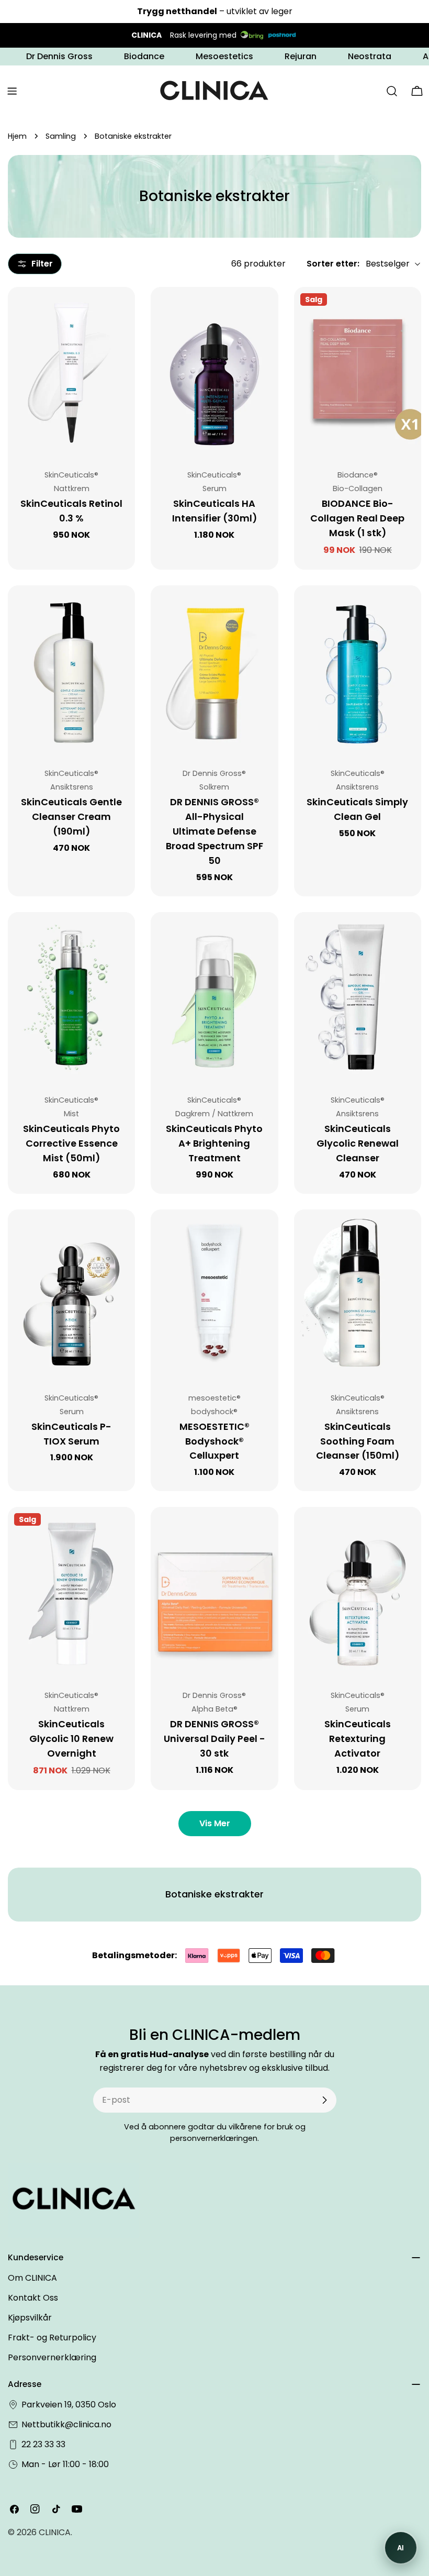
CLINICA (55, 2532)
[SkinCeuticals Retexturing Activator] (358, 1592)
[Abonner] (324, 2100)
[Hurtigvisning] (120, 310)
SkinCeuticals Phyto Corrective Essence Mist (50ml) (71, 1143)
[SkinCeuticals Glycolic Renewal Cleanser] (358, 997)
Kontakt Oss (33, 2298)
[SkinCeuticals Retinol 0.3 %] (71, 372)
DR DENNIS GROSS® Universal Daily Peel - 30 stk (214, 1739)
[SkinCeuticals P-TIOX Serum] (71, 1294)
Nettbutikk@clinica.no (66, 2424)
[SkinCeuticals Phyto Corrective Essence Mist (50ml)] (71, 997)
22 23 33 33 (43, 2444)
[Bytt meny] (12, 91)
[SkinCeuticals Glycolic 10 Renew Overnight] (71, 1592)
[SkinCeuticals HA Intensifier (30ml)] (214, 372)
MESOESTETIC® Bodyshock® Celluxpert (214, 1441)
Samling (61, 136)
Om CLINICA (32, 2278)
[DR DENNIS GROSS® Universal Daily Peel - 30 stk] (214, 1592)
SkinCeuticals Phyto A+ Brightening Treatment (214, 1143)
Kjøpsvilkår (30, 2318)
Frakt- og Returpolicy (52, 2338)
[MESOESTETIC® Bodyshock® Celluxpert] (214, 1294)
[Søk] (392, 91)
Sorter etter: (333, 264)
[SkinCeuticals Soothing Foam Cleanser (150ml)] (358, 1294)
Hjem (17, 136)
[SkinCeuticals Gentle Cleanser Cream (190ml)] (71, 670)
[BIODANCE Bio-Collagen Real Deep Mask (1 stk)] (358, 372)
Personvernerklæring (52, 2357)
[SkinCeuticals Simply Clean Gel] (358, 670)
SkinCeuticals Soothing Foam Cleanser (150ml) (358, 1441)
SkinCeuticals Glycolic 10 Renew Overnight (71, 1739)
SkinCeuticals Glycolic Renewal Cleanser (358, 1143)
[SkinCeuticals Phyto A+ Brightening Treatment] (214, 997)
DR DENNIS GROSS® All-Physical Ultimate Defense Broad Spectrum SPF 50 (214, 831)
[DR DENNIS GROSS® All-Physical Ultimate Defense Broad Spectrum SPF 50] (214, 670)
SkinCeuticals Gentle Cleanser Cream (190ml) (71, 817)
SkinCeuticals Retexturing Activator (358, 1739)
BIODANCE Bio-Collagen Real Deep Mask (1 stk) (357, 518)
